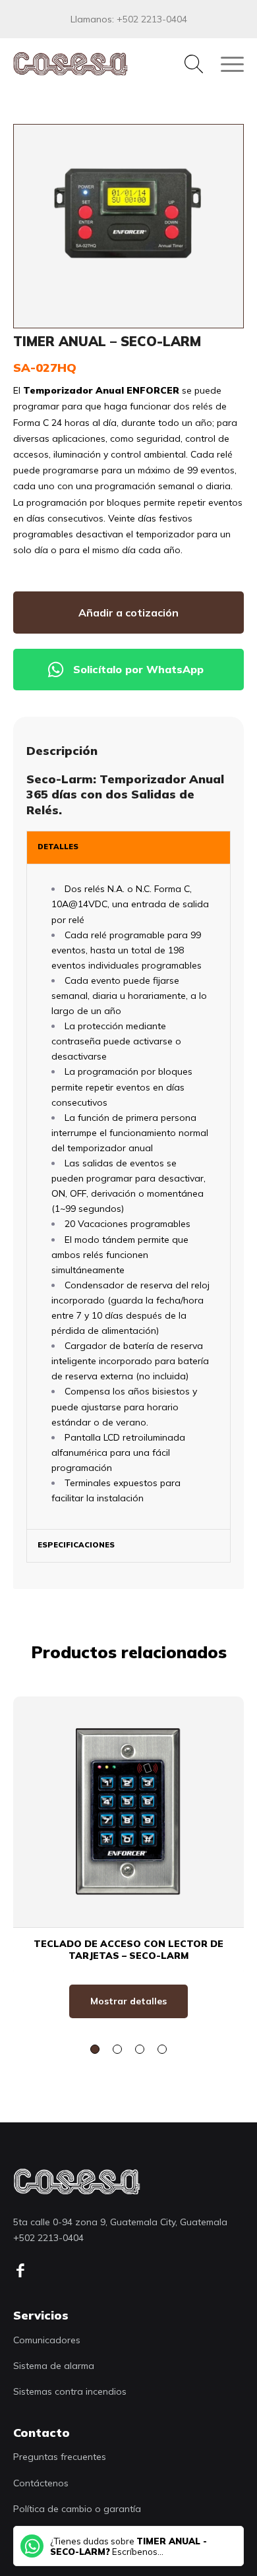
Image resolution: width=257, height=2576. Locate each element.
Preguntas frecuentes (60, 2457)
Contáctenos (41, 2483)
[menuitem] (187, 64)
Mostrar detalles (128, 2001)
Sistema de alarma (54, 2366)
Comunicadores (47, 2340)
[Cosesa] (105, 64)
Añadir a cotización (128, 613)
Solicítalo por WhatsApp (138, 669)
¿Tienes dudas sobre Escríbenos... (128, 2546)
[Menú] (226, 64)
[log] (77, 2181)
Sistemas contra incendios (70, 2391)
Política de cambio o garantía (77, 2509)
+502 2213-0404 (152, 19)
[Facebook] (25, 2271)
